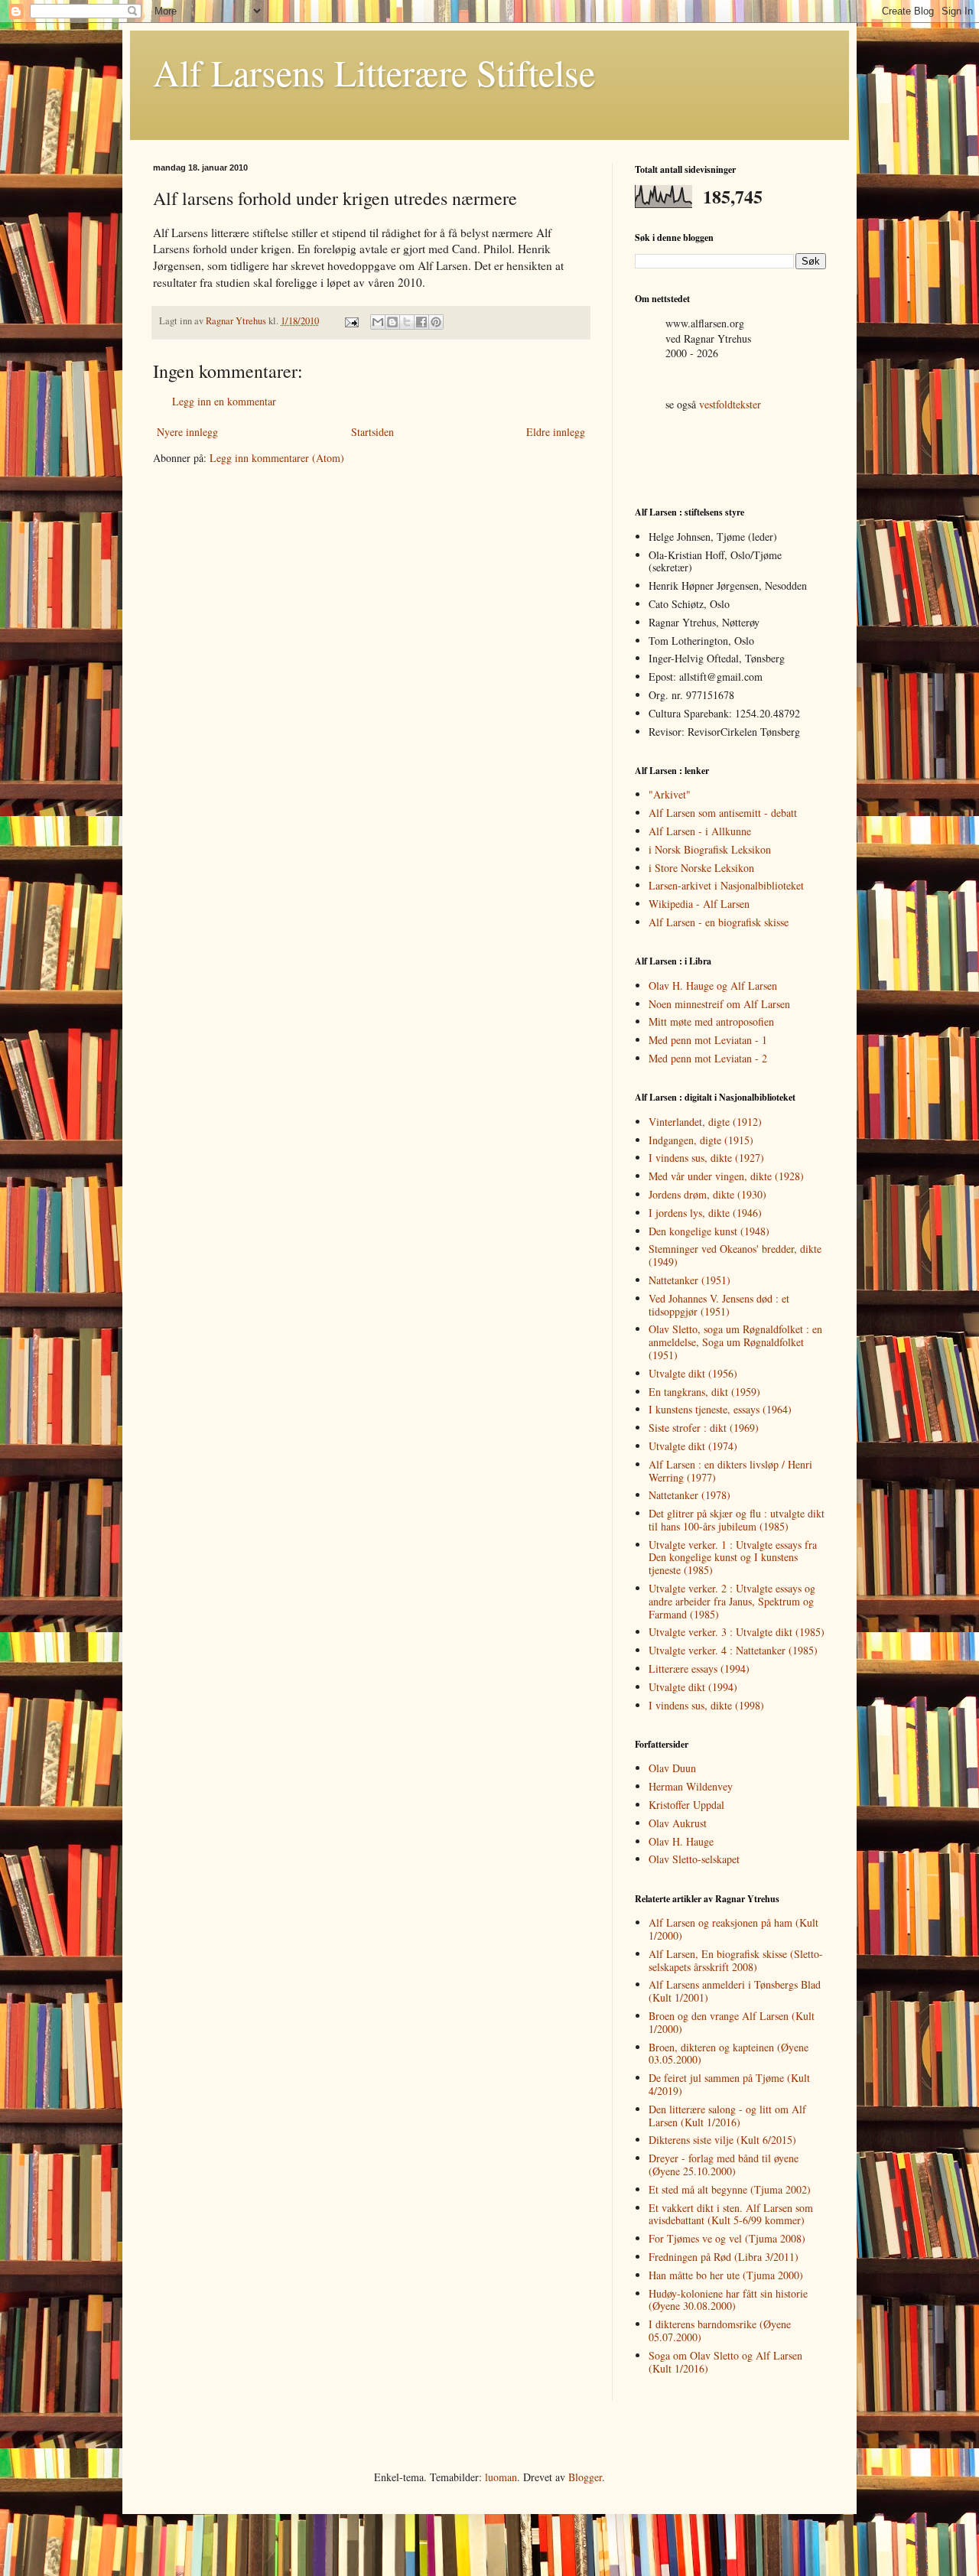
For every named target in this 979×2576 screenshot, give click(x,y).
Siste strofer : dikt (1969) (704, 1428)
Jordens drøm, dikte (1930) (707, 1194)
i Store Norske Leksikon (701, 868)
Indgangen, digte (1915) (701, 1140)
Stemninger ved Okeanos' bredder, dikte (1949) (735, 1255)
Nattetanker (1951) (690, 1280)
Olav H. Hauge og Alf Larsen (713, 986)
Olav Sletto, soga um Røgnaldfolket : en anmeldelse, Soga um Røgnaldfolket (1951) (735, 1342)
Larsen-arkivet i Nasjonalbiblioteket (726, 885)
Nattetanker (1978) (690, 1495)
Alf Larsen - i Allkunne (700, 831)
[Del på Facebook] (421, 322)
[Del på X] (407, 322)
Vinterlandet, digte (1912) (705, 1122)
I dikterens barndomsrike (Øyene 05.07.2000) (720, 2330)
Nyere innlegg (187, 432)
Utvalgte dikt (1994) (693, 1687)
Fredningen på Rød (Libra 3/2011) (724, 2257)
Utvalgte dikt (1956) (693, 1373)
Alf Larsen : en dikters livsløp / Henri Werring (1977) (730, 1471)
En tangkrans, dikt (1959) (704, 1392)
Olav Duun (672, 1768)
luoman (501, 2477)
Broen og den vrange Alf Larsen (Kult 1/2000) (732, 2022)
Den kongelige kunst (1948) (709, 1231)
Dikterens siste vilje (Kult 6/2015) (722, 2140)
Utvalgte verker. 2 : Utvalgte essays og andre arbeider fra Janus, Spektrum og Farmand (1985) (732, 1601)
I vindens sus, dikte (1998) (706, 1705)
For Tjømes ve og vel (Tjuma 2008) (727, 2238)
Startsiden (372, 432)
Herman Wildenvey (691, 1786)
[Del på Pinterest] (436, 322)
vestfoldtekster (730, 404)
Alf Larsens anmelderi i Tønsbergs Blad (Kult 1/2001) (735, 1991)
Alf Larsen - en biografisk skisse (719, 922)
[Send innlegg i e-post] (351, 321)
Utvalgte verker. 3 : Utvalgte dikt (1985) (737, 1632)
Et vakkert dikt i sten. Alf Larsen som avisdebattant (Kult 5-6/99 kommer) (731, 2214)
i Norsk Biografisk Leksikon (710, 849)
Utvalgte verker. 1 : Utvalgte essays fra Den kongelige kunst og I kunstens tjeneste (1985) (733, 1558)
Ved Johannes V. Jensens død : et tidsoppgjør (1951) (719, 1305)
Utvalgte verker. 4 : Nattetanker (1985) (733, 1650)
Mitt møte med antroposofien (711, 1021)
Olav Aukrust (678, 1823)
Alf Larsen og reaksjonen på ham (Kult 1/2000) (733, 1929)
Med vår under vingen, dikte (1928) (726, 1176)
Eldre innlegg (556, 432)
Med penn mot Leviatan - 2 (708, 1058)
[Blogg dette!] (392, 322)
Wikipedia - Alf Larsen (699, 904)
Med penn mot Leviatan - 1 (708, 1040)
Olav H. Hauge (681, 1841)
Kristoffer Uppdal (686, 1805)
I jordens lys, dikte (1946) (705, 1213)
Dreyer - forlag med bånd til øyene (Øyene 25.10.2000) (724, 2165)
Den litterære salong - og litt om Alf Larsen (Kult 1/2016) (727, 2116)
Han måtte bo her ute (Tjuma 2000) (726, 2275)
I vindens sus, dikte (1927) (706, 1158)
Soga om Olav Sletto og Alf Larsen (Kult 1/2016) (725, 2362)
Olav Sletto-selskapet (694, 1859)
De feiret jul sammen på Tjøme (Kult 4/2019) (729, 2084)
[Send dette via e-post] (378, 322)
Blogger (585, 2477)
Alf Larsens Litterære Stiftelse (374, 72)
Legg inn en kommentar (224, 401)
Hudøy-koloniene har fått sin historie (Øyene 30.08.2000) (728, 2300)
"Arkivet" (670, 794)
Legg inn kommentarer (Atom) (277, 458)
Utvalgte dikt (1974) (693, 1446)
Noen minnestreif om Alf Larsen (719, 1004)
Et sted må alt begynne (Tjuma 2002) (730, 2189)
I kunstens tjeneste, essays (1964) (720, 1409)
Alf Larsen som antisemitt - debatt (723, 813)
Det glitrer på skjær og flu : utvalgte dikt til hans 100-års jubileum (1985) (737, 1520)
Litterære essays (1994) (699, 1669)
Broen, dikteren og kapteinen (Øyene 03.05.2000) (729, 2054)
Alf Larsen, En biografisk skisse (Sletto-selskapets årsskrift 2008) (736, 1960)
